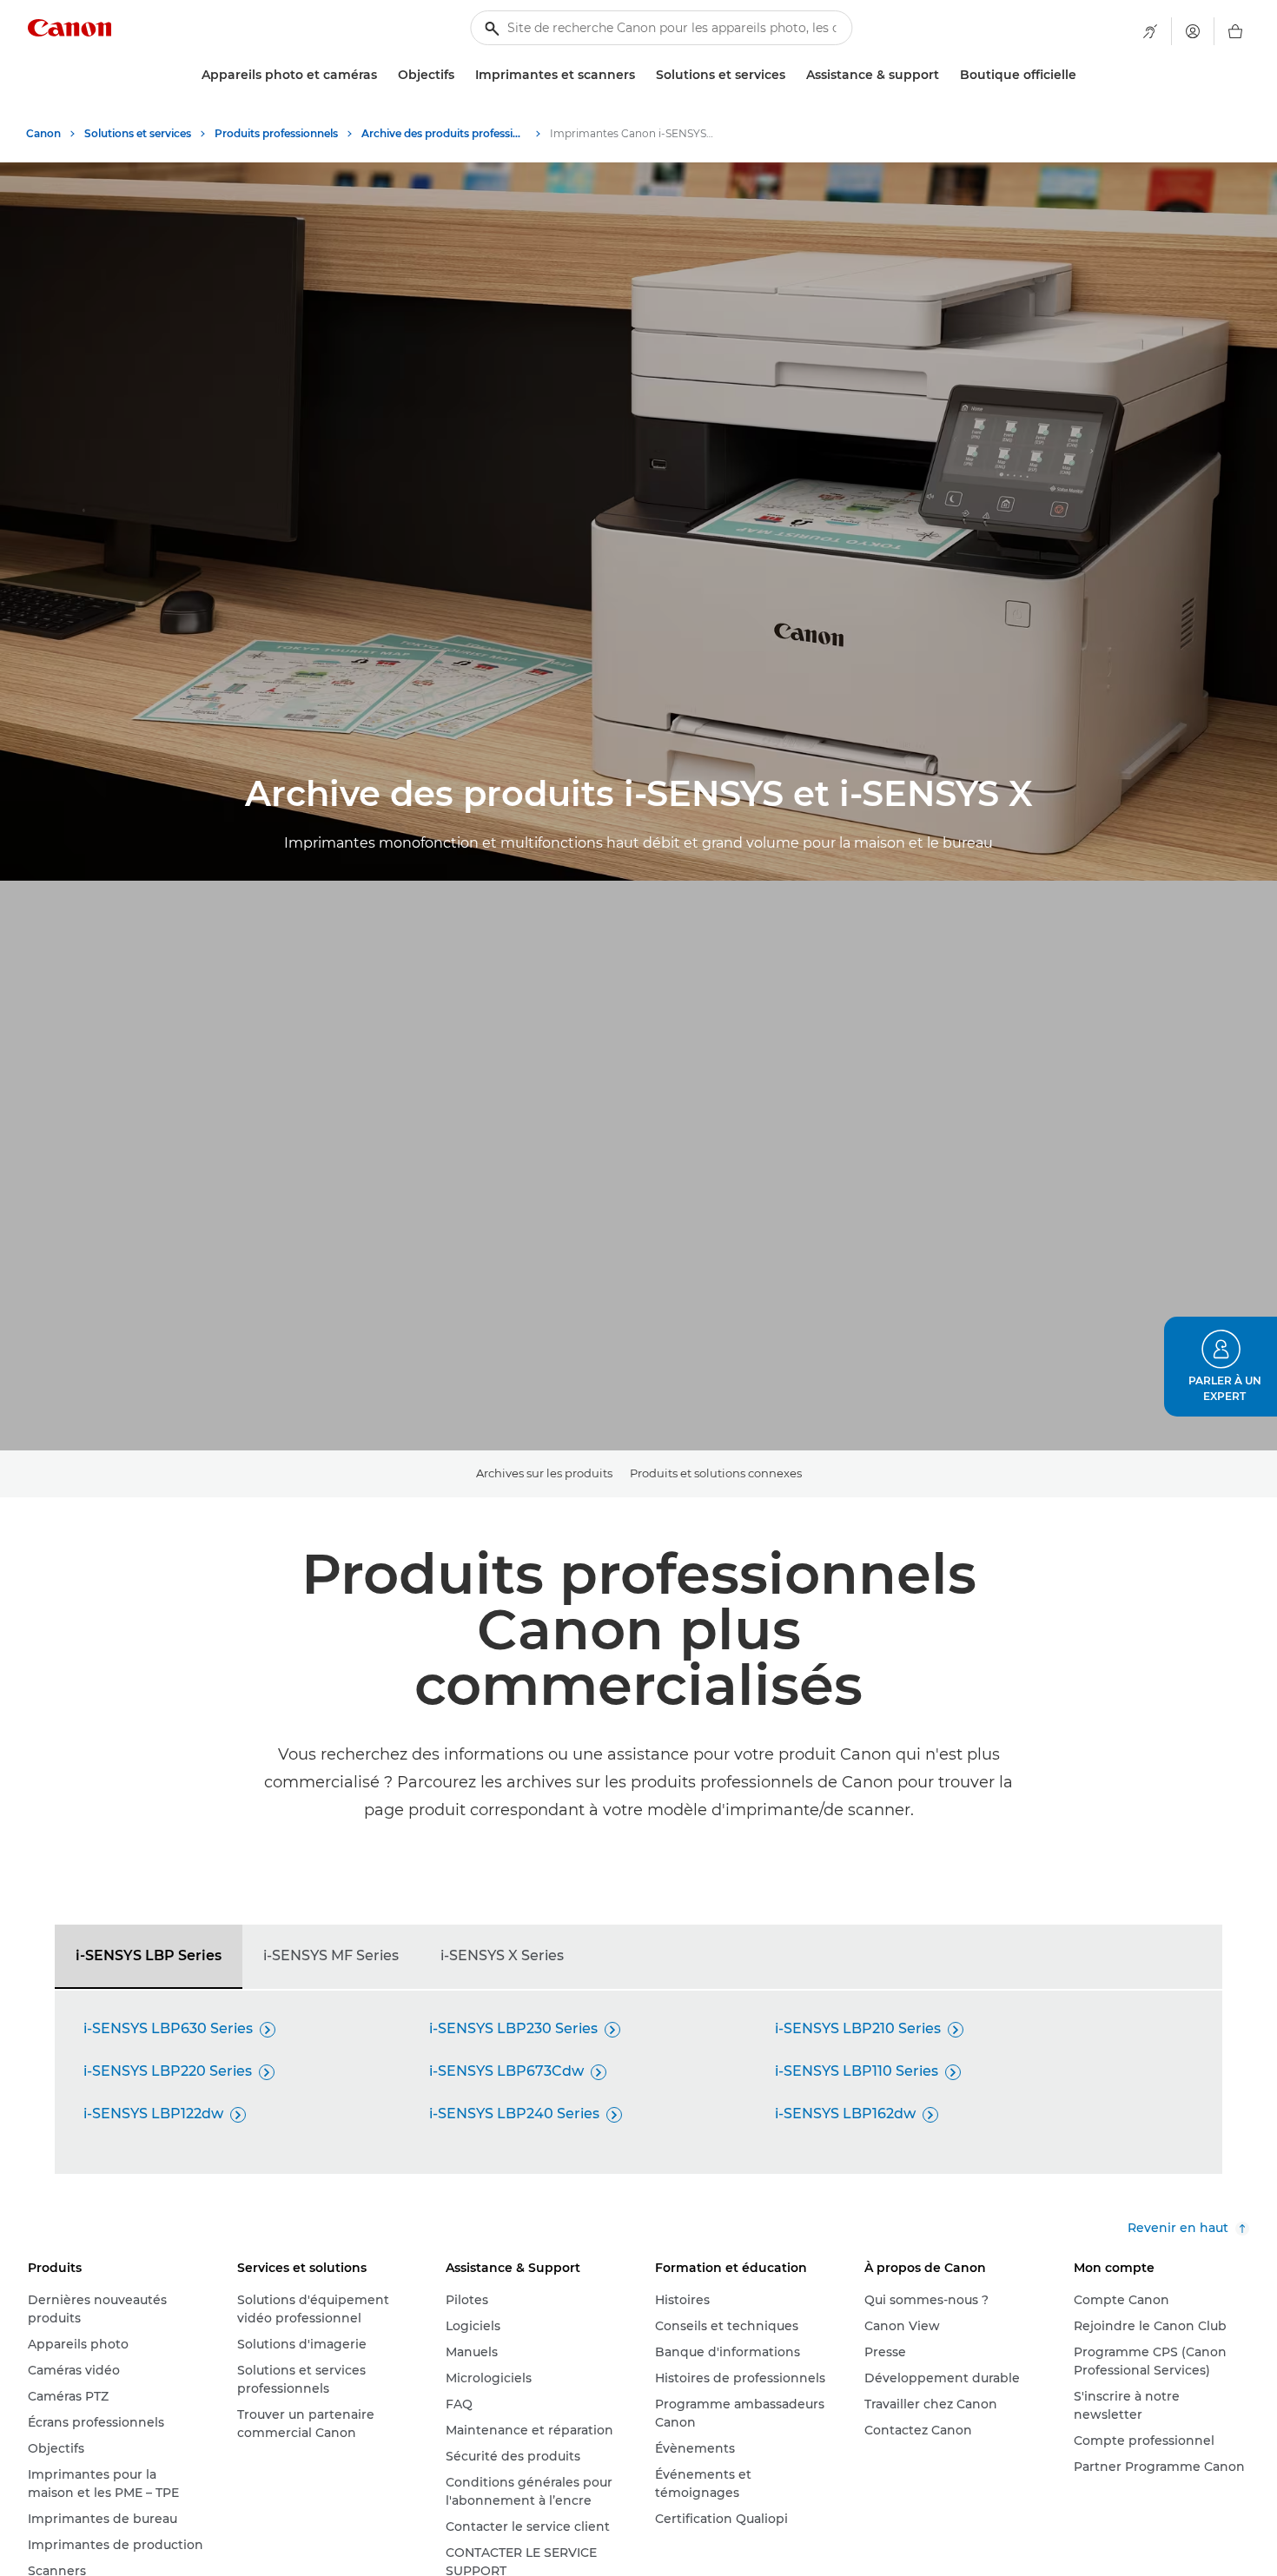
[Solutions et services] (792, 75)
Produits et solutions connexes (716, 1473)
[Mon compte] (1193, 31)
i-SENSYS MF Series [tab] (331, 1955)
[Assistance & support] (946, 75)
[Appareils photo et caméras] (384, 75)
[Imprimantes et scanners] (642, 75)
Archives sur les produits (544, 1473)
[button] (1221, 1367)
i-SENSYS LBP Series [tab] (149, 1955)
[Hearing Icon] (1150, 31)
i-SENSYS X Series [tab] (502, 1955)
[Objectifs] (461, 75)
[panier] (1235, 31)
